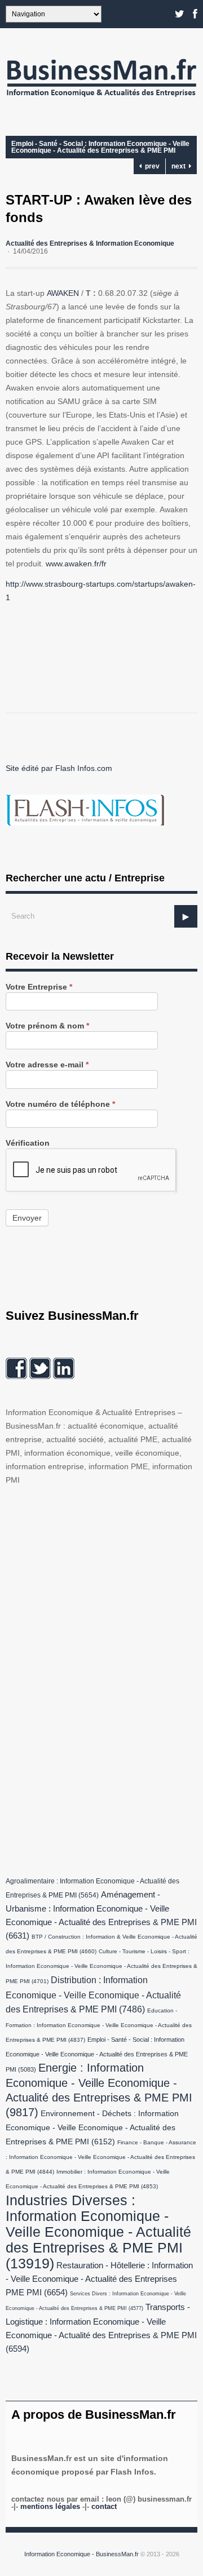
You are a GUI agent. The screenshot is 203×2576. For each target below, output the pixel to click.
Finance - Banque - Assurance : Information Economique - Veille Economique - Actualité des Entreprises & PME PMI (101, 2157)
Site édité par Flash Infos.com (59, 768)
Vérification (28, 1143)
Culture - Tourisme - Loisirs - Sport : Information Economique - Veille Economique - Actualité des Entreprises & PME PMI (101, 1966)
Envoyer (27, 1218)
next (180, 166)
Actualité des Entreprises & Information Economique (90, 243)
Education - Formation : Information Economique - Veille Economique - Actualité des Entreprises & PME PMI (99, 2025)
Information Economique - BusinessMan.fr (81, 2554)
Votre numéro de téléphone (60, 1104)
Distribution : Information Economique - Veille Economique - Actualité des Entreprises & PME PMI (93, 1994)
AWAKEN (63, 293)
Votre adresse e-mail (47, 1065)
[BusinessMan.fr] (101, 99)
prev (151, 166)
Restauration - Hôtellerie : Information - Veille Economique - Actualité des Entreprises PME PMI (99, 2279)
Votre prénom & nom (47, 1026)
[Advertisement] (90, 1678)
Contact (104, 2506)
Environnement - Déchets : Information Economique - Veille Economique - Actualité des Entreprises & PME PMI (92, 2128)
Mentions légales (50, 2506)
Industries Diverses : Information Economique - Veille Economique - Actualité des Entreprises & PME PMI (98, 2232)
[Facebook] (195, 14)
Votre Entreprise (39, 987)
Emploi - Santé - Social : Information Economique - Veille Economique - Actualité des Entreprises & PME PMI (100, 147)
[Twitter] (180, 14)
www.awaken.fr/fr (76, 564)
